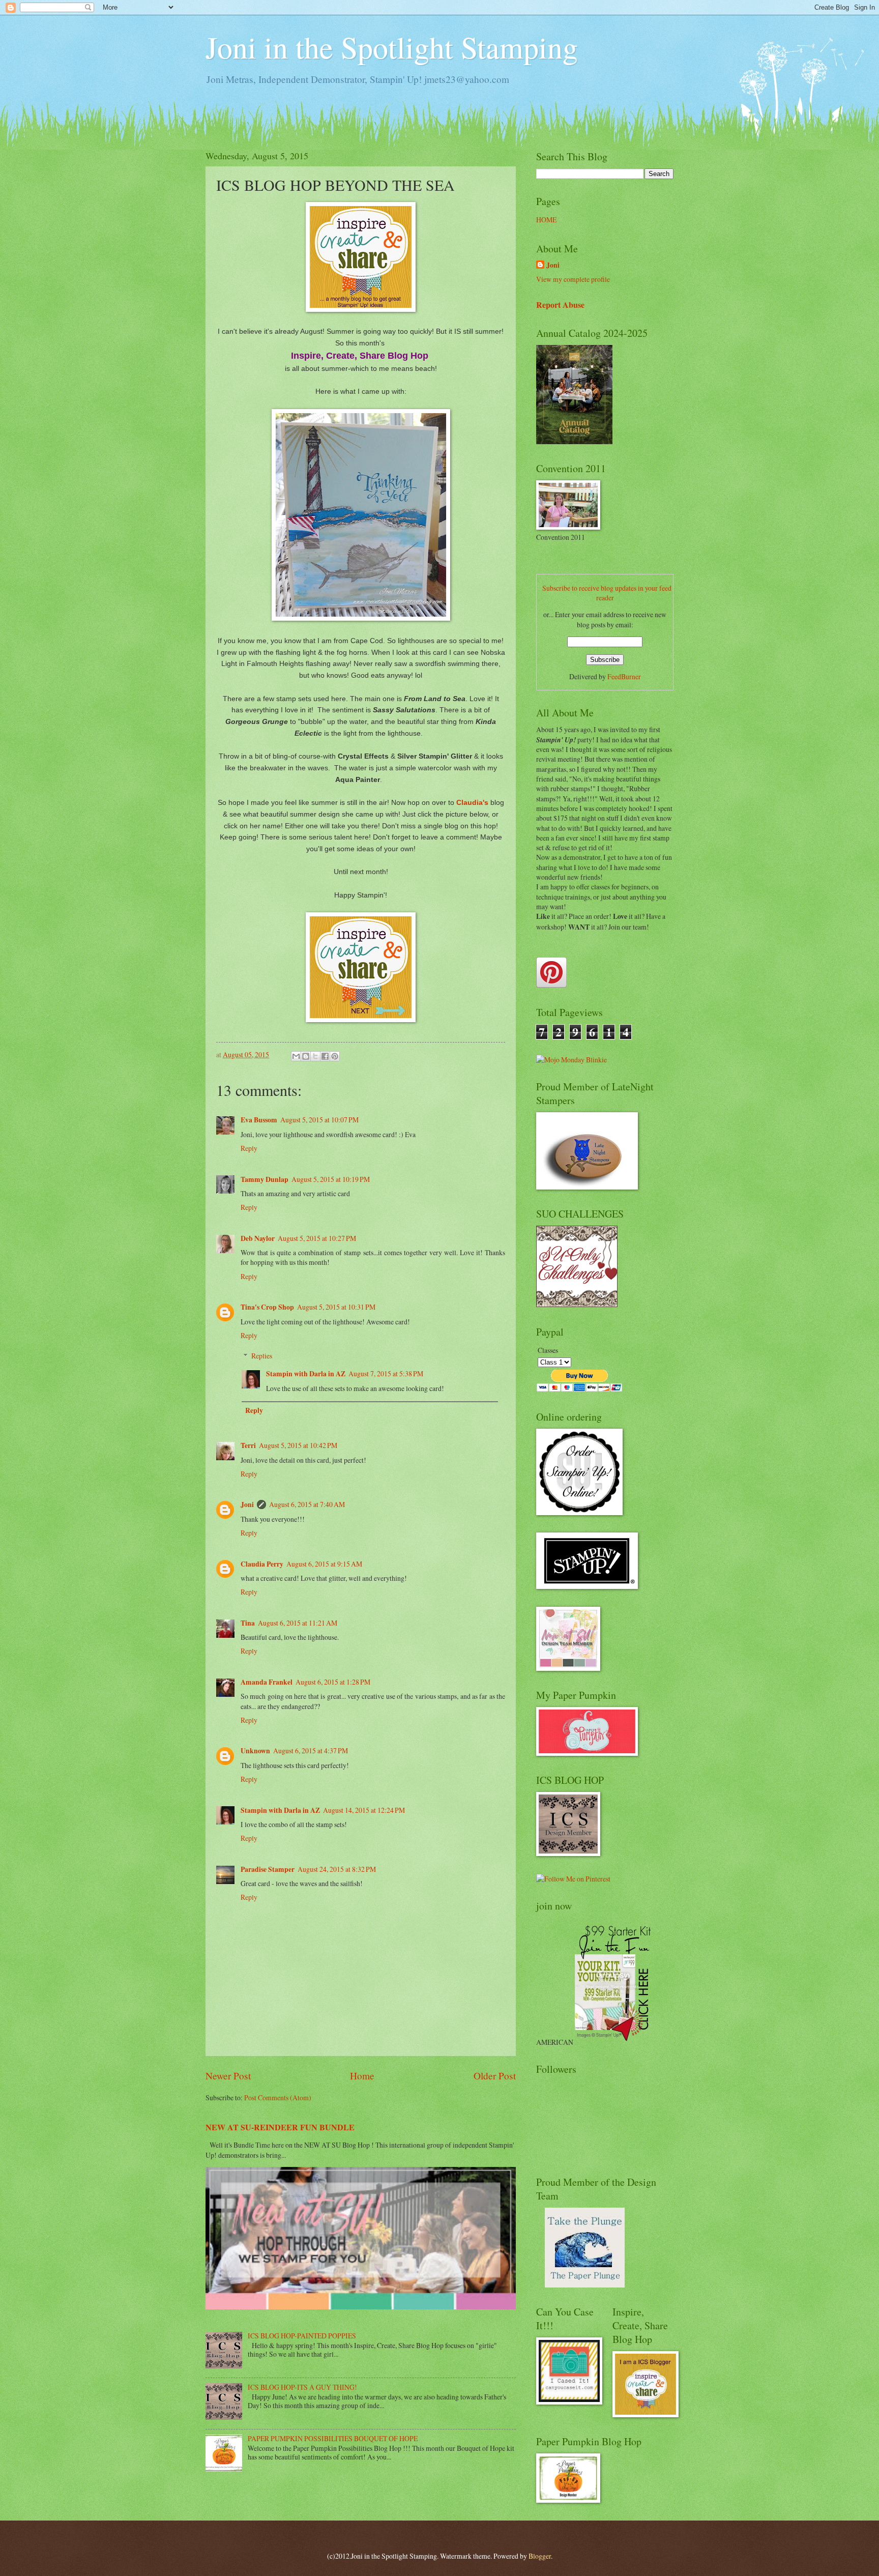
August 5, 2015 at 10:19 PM (331, 1179)
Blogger (540, 2556)
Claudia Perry (262, 1564)
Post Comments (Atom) (278, 2097)
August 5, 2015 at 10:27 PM (317, 1238)
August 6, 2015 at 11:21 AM (298, 1623)
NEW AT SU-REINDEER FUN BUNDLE (280, 2127)
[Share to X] (315, 1056)
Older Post (495, 2076)
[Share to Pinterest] (335, 1056)
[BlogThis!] (306, 1056)
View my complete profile (573, 279)
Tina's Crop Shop (267, 1307)
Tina (248, 1623)
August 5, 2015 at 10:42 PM (298, 1445)
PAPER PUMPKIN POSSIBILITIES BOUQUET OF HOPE (333, 2438)
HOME (546, 220)
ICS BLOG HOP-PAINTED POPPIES (302, 2336)
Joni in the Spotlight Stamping (392, 47)
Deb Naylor (258, 1238)
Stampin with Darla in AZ (306, 1374)
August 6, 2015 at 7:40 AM (307, 1504)
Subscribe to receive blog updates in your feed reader (607, 593)
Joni (247, 1504)
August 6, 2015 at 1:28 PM (333, 1682)
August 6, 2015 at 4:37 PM (311, 1750)
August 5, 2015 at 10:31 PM (336, 1307)
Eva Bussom (259, 1120)
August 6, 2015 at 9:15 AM (324, 1564)
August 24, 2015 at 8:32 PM (337, 1869)
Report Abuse (560, 305)
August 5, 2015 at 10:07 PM (319, 1120)
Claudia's (472, 802)
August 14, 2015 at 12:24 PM (364, 1810)
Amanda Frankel (267, 1682)
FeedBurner (624, 676)
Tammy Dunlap (265, 1179)
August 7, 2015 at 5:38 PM (386, 1373)
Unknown (255, 1751)
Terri (248, 1445)
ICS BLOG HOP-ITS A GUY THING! (302, 2387)
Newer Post (228, 2076)
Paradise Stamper (268, 1869)
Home (362, 2076)
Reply (249, 1148)
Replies (262, 1356)
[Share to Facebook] (325, 1056)
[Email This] (296, 1056)
